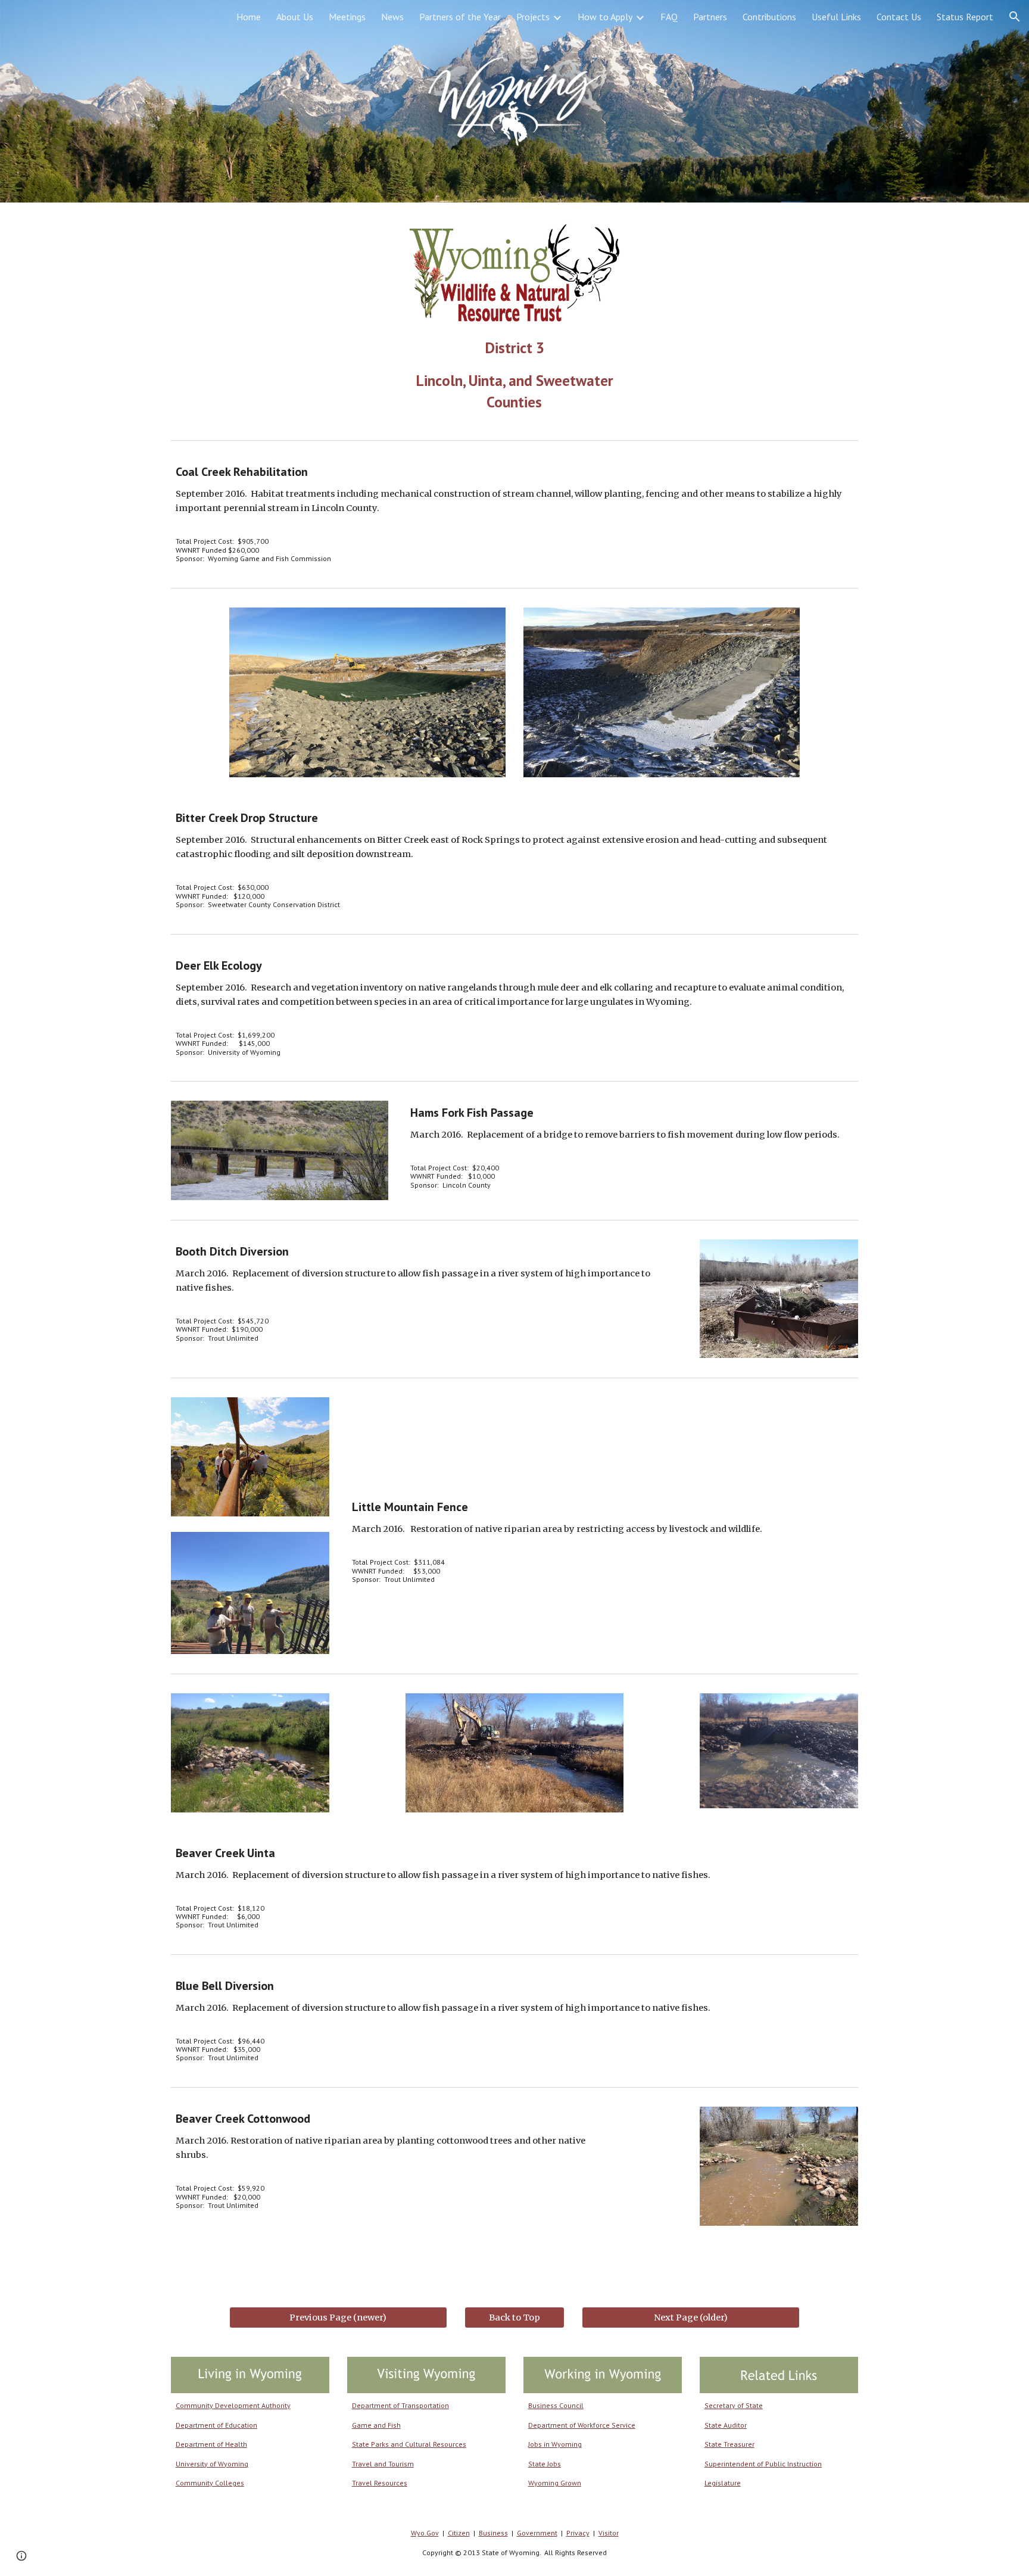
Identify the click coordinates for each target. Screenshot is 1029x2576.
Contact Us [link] (899, 17)
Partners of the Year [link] (460, 17)
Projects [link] (533, 17)
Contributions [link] (769, 17)
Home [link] (249, 17)
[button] (1015, 17)
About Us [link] (295, 17)
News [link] (392, 17)
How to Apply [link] (605, 17)
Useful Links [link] (836, 17)
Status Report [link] (965, 17)
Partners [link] (710, 17)
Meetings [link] (347, 17)
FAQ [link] (669, 17)
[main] (514, 375)
